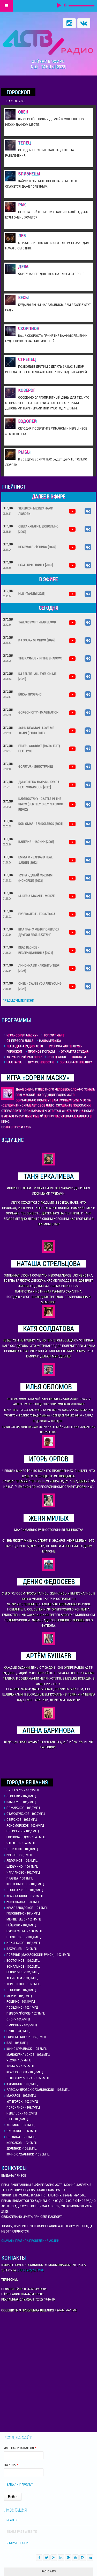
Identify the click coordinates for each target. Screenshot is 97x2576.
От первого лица (20, 1041)
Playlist (13, 2520)
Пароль (11, 2465)
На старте (14, 1062)
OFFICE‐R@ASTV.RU (31, 2270)
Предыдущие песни (18, 1000)
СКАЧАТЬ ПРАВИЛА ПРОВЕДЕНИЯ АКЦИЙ (30, 2241)
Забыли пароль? (20, 2484)
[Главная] (48, 42)
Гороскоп (14, 1051)
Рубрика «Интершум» (65, 1046)
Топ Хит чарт (54, 1035)
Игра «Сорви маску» (22, 1035)
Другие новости (41, 1062)
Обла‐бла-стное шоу (76, 1062)
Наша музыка (50, 1041)
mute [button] (65, 5)
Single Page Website (22, 2532)
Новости (79, 1057)
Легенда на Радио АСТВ (25, 1046)
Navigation (6, 6)
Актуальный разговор (24, 1057)
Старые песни (17, 2543)
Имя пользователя (20, 2448)
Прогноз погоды (42, 1051)
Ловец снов (57, 1057)
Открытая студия (75, 1051)
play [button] (59, 5)
